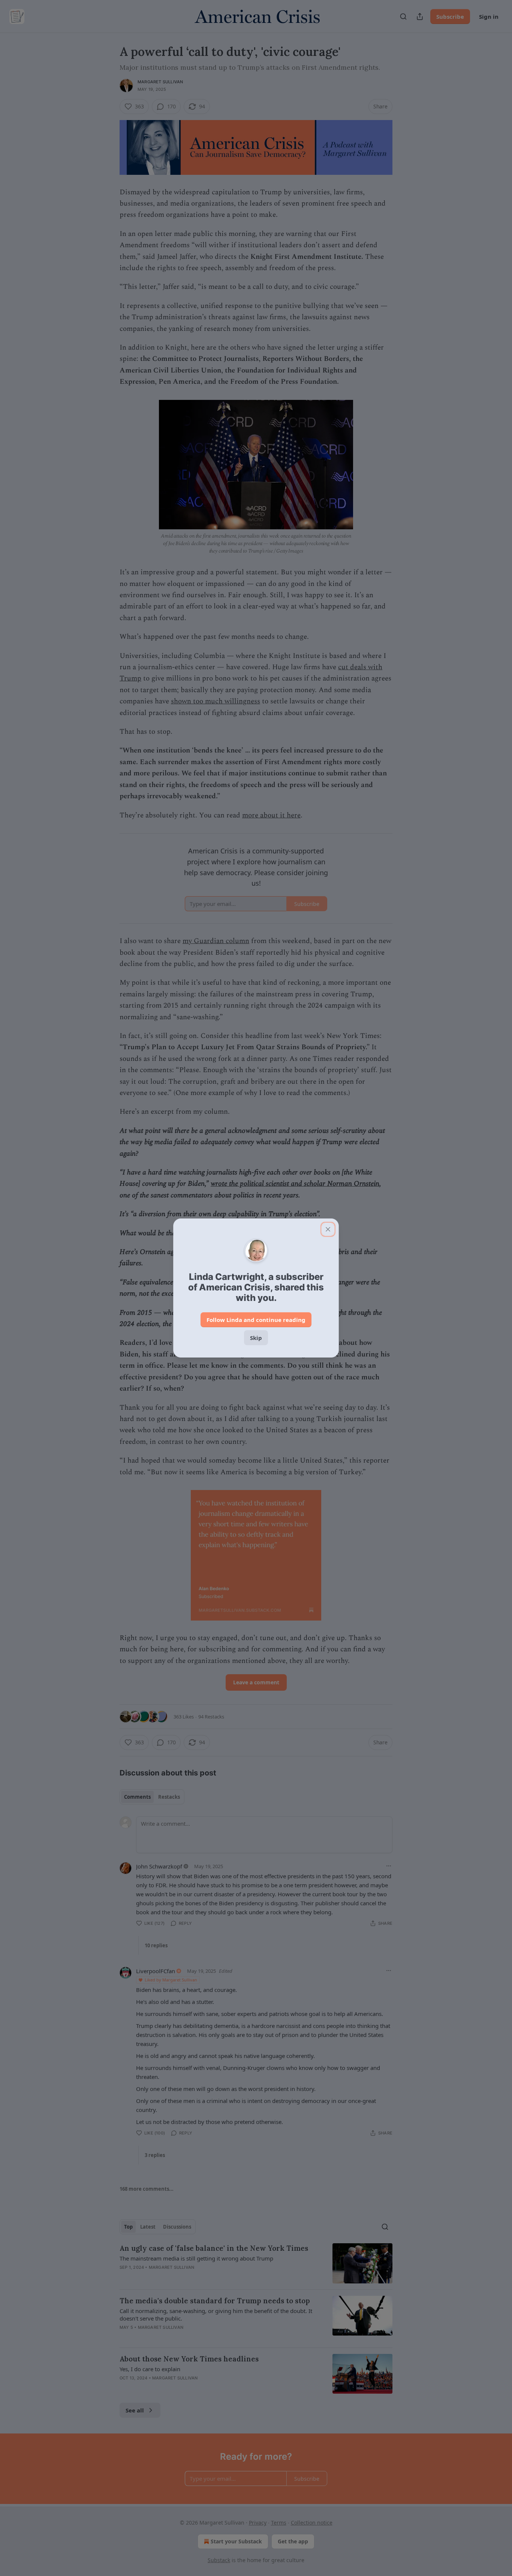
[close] (328, 1229)
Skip (256, 1338)
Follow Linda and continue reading (256, 1320)
